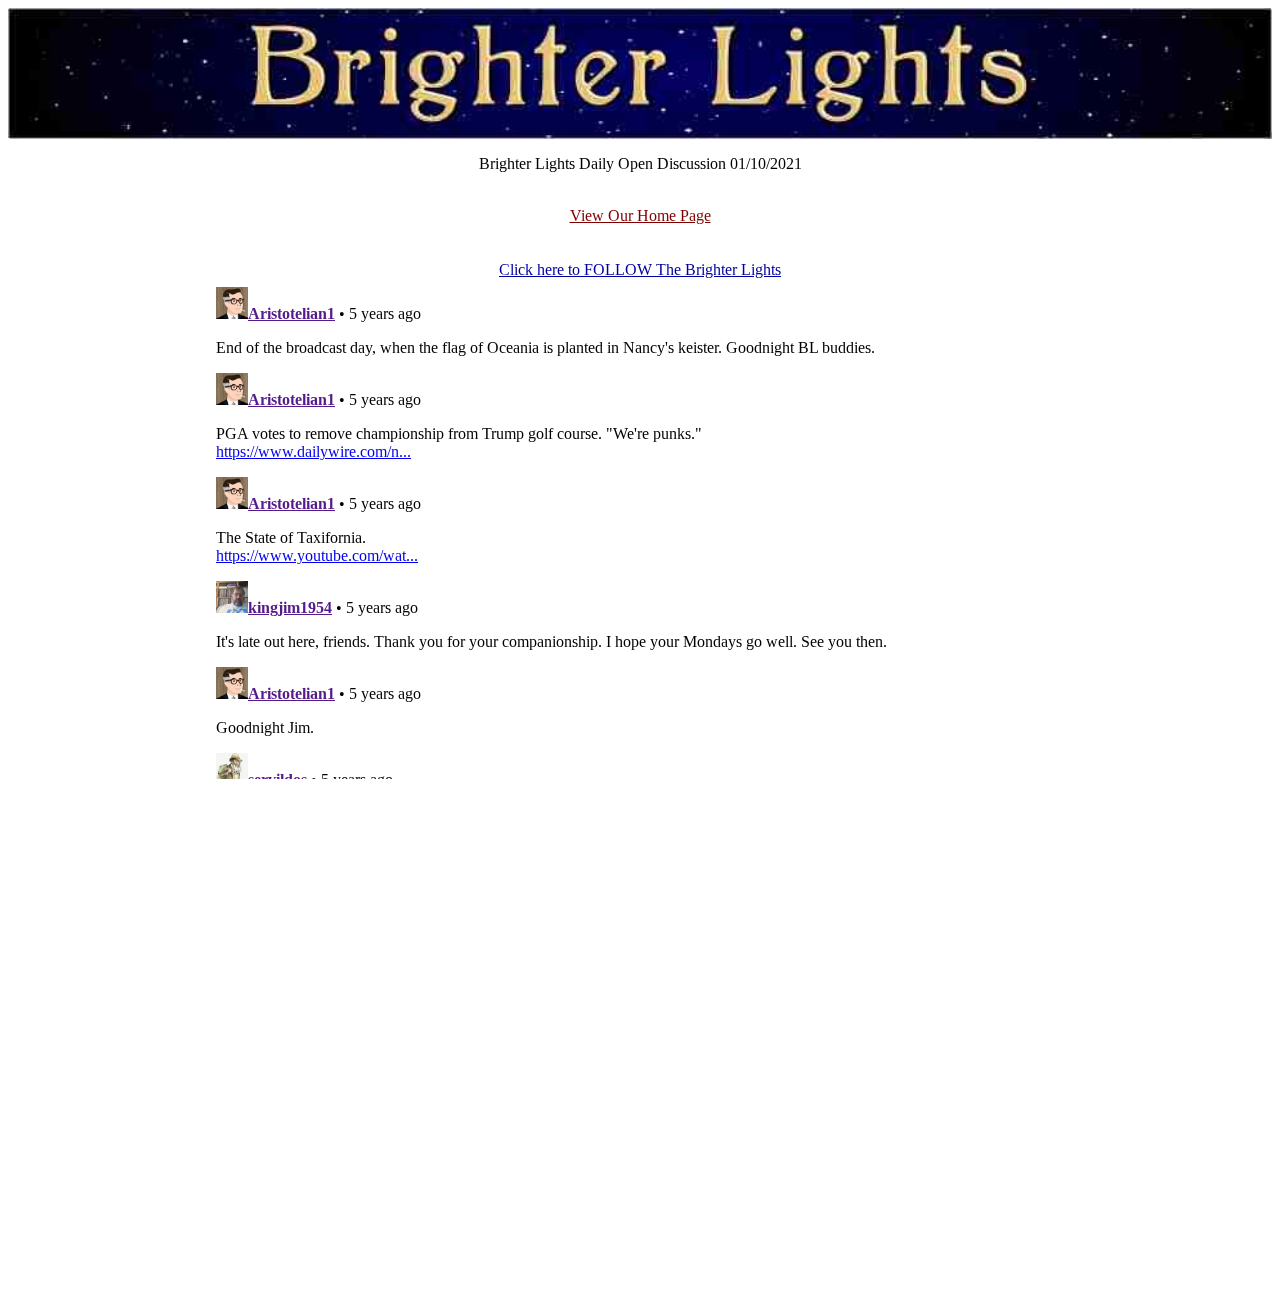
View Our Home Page (640, 215)
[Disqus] (640, 529)
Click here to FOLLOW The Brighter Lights (640, 269)
